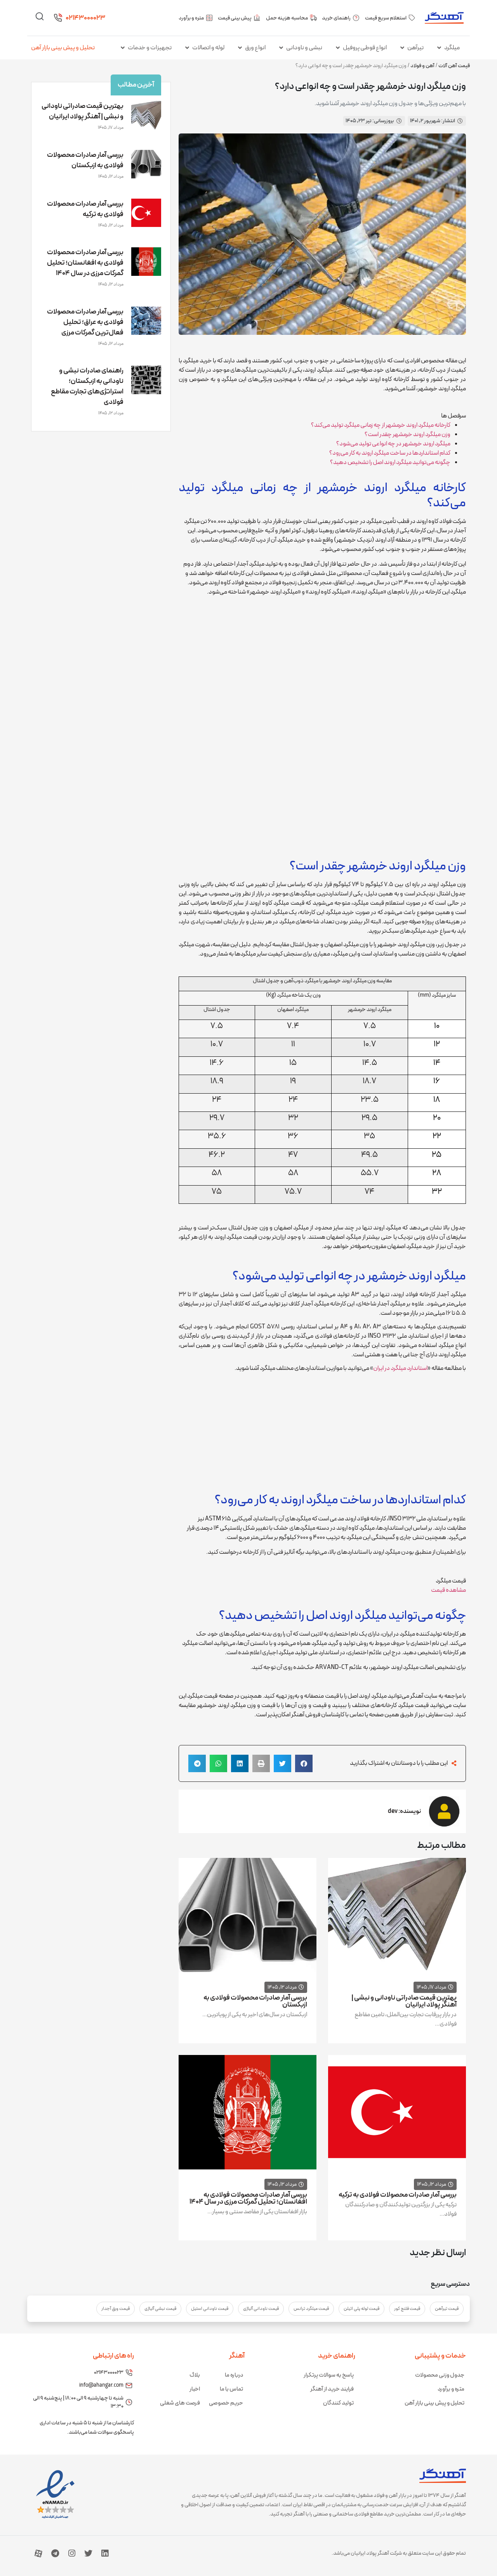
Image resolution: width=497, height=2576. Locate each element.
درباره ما (234, 2375)
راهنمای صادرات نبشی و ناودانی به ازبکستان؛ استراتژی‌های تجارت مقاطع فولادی (87, 386)
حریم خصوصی (226, 2403)
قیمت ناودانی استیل (210, 2309)
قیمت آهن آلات (454, 66)
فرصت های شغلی (180, 2403)
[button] (304, 1763)
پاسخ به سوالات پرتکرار (329, 2375)
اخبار (195, 2389)
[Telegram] (55, 2553)
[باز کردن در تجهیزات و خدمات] (123, 48)
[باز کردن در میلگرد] (439, 48)
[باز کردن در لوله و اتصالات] (187, 48)
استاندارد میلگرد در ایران (400, 1368)
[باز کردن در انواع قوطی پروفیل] (338, 48)
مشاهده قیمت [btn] (448, 1590)
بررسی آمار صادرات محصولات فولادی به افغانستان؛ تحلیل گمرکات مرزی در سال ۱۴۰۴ (248, 2198)
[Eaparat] (38, 2553)
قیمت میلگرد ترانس (311, 2309)
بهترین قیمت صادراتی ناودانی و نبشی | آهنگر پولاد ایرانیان (404, 2001)
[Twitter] (88, 2553)
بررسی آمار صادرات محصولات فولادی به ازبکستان (255, 2001)
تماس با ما (231, 2389)
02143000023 (85, 18)
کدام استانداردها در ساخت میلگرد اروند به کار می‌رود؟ (390, 453)
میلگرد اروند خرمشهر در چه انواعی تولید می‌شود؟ (393, 444)
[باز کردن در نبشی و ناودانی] (281, 48)
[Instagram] (72, 2553)
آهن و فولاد (422, 66)
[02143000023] (58, 18)
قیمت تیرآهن (447, 2309)
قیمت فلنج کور (407, 2309)
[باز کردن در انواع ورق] (240, 48)
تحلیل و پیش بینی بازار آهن (63, 48)
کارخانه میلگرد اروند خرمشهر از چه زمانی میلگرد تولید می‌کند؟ (381, 425)
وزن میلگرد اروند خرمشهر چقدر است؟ (408, 435)
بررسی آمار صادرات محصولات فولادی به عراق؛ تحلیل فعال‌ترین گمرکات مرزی (85, 322)
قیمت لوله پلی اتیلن (361, 2309)
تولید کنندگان (338, 2403)
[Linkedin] (105, 2553)
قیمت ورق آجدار (116, 2309)
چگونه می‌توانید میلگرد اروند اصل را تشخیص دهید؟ (390, 462)
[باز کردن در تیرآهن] (402, 48)
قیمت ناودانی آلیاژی (261, 2309)
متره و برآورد (451, 2389)
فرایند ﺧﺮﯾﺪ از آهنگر (332, 2389)
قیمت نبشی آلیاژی (160, 2309)
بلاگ (195, 2375)
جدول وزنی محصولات (440, 2375)
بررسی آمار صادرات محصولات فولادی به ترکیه (398, 2195)
